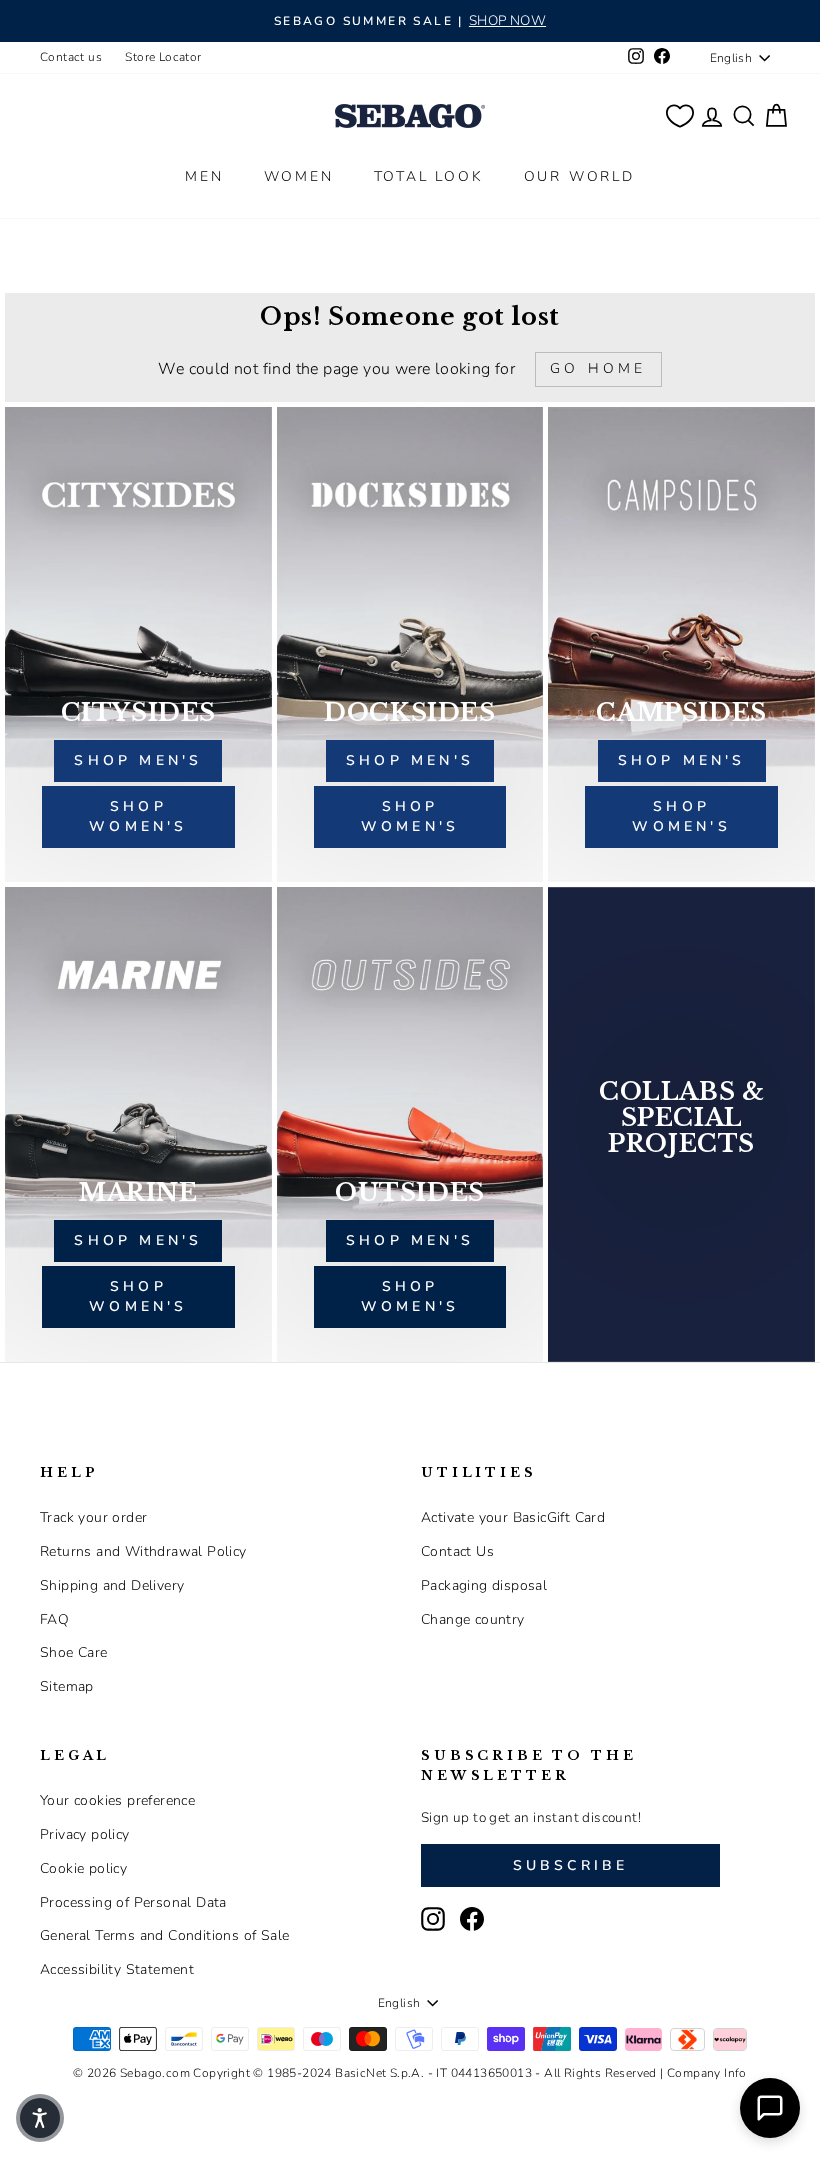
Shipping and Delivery (112, 1585)
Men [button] (204, 176)
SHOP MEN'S (138, 1240)
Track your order (93, 1517)
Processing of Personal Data (133, 1902)
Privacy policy (85, 1834)
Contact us (71, 57)
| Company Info (703, 2073)
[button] (40, 2118)
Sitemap (67, 1686)
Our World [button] (579, 176)
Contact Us (457, 1551)
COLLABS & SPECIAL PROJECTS (681, 1118)
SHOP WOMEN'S (138, 1296)
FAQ (54, 1619)
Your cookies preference (117, 1800)
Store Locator (163, 57)
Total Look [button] (429, 176)
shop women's (138, 816)
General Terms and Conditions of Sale (164, 1935)
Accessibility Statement (117, 1969)
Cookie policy (83, 1868)
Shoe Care (74, 1652)
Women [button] (299, 176)
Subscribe (571, 1865)
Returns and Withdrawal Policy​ (143, 1551)
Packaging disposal (484, 1585)
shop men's (138, 760)
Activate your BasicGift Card (513, 1517)
